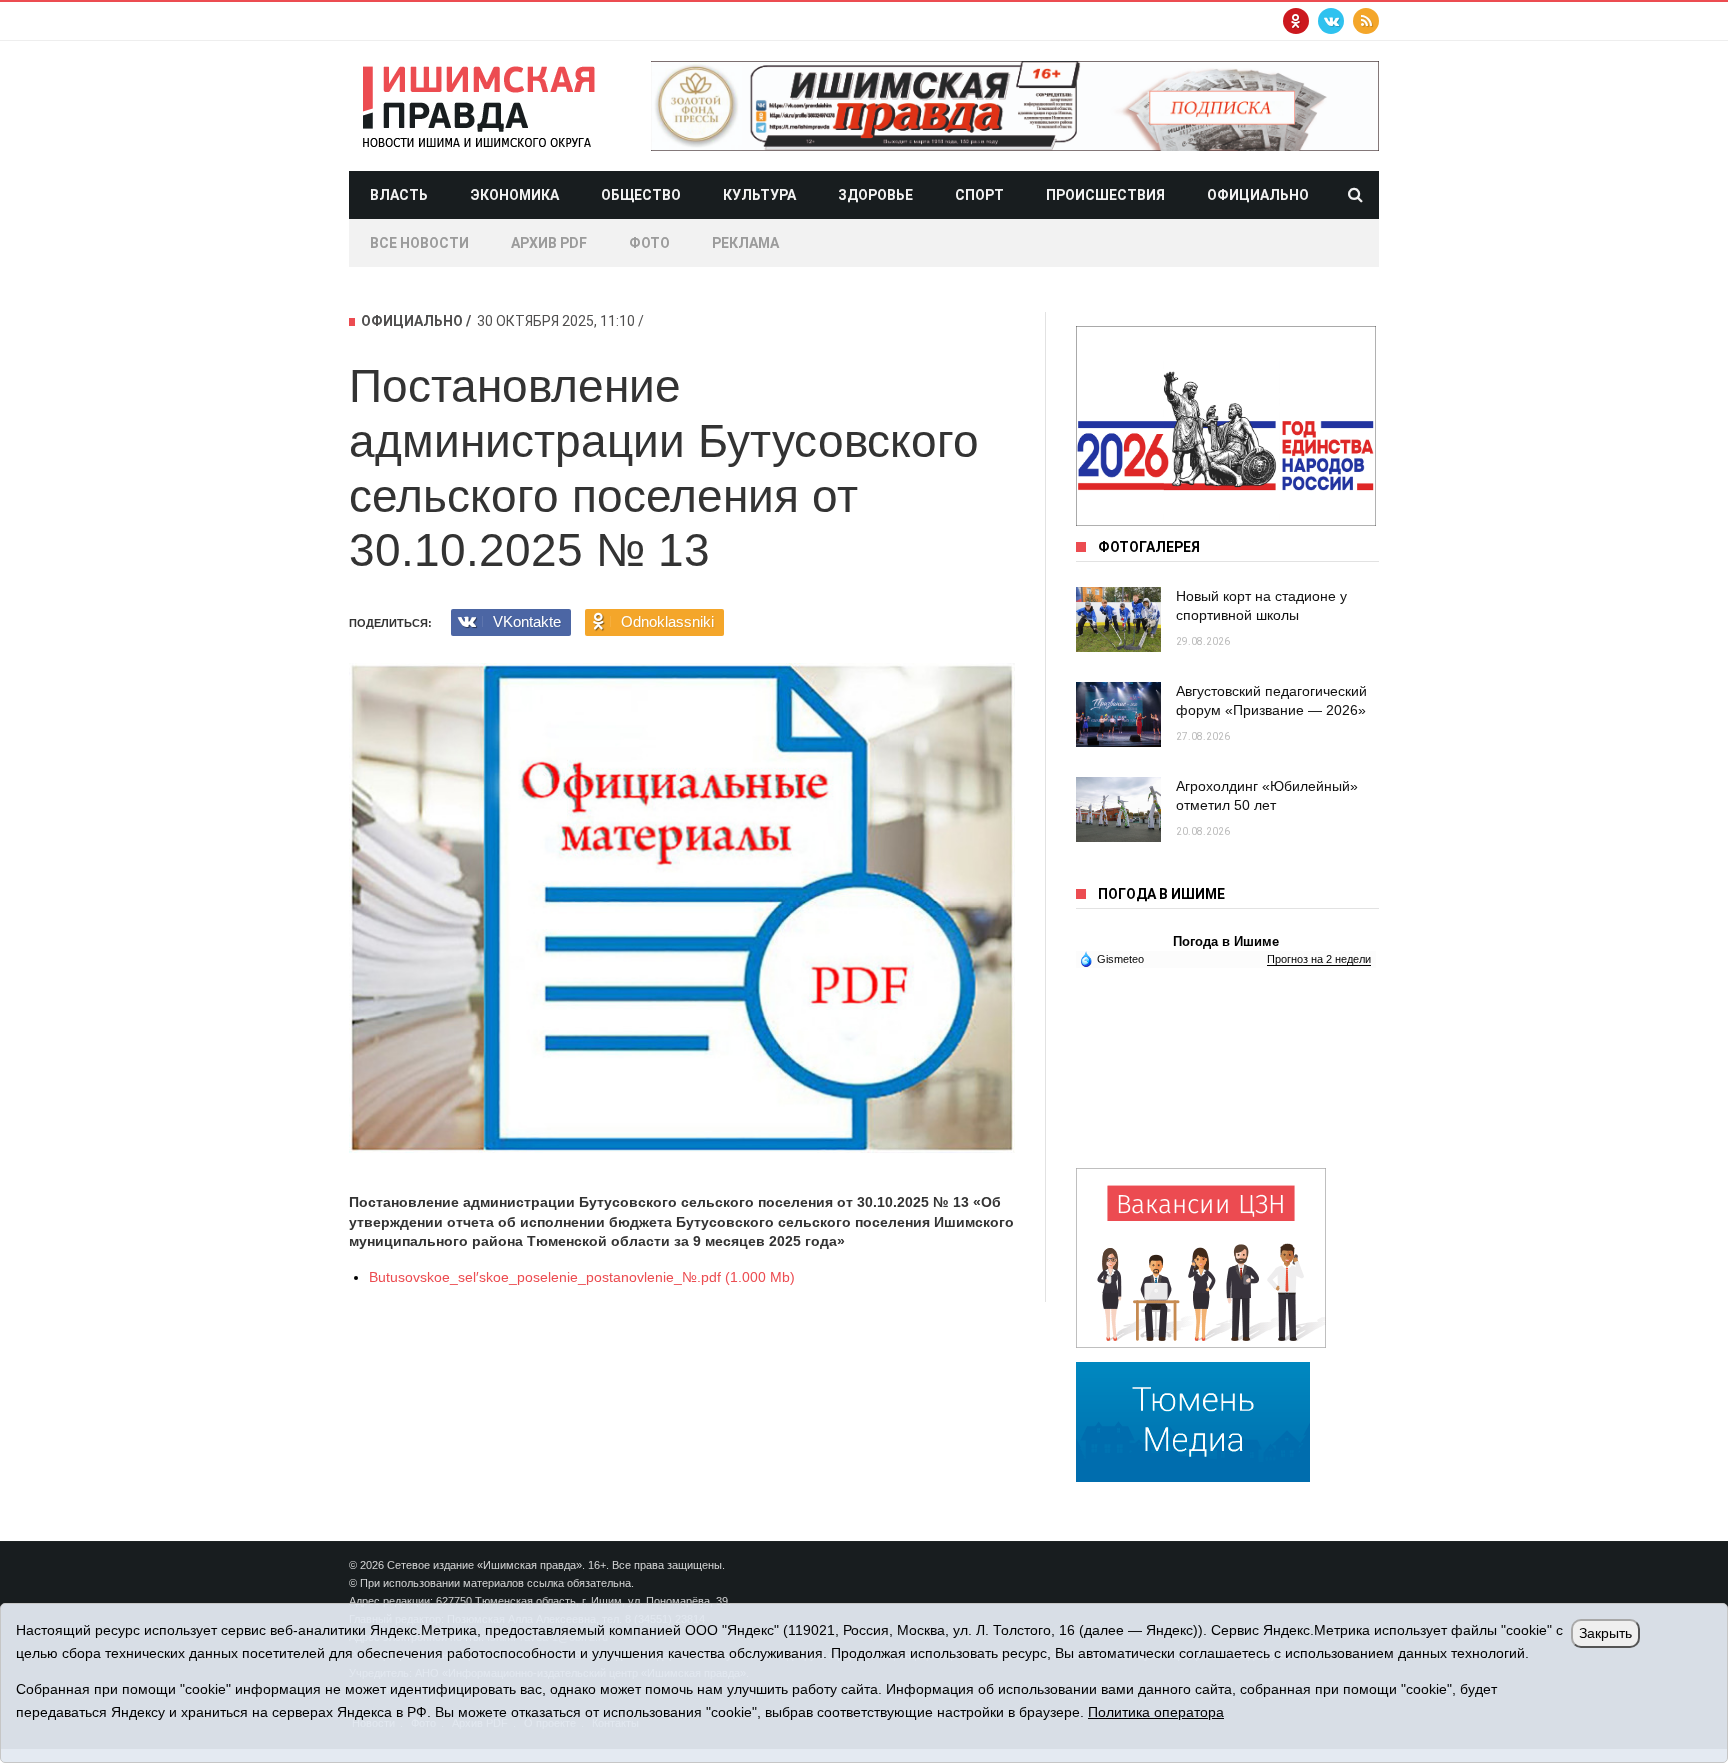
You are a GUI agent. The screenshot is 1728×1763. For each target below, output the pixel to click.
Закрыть (1605, 1633)
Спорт (979, 195)
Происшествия (1105, 195)
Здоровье (875, 195)
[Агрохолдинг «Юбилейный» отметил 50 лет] (1118, 809)
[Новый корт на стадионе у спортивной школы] (1118, 619)
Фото (649, 243)
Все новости (419, 243)
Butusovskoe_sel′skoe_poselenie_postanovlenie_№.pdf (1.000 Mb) (582, 1277)
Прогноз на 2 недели (1319, 959)
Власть (399, 195)
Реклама (745, 243)
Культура (759, 195)
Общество (641, 195)
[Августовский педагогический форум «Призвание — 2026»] (1118, 714)
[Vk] (1331, 21)
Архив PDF (549, 243)
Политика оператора (1156, 1712)
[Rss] (1366, 21)
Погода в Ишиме (1226, 941)
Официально (1258, 195)
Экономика (514, 195)
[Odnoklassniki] (1296, 21)
